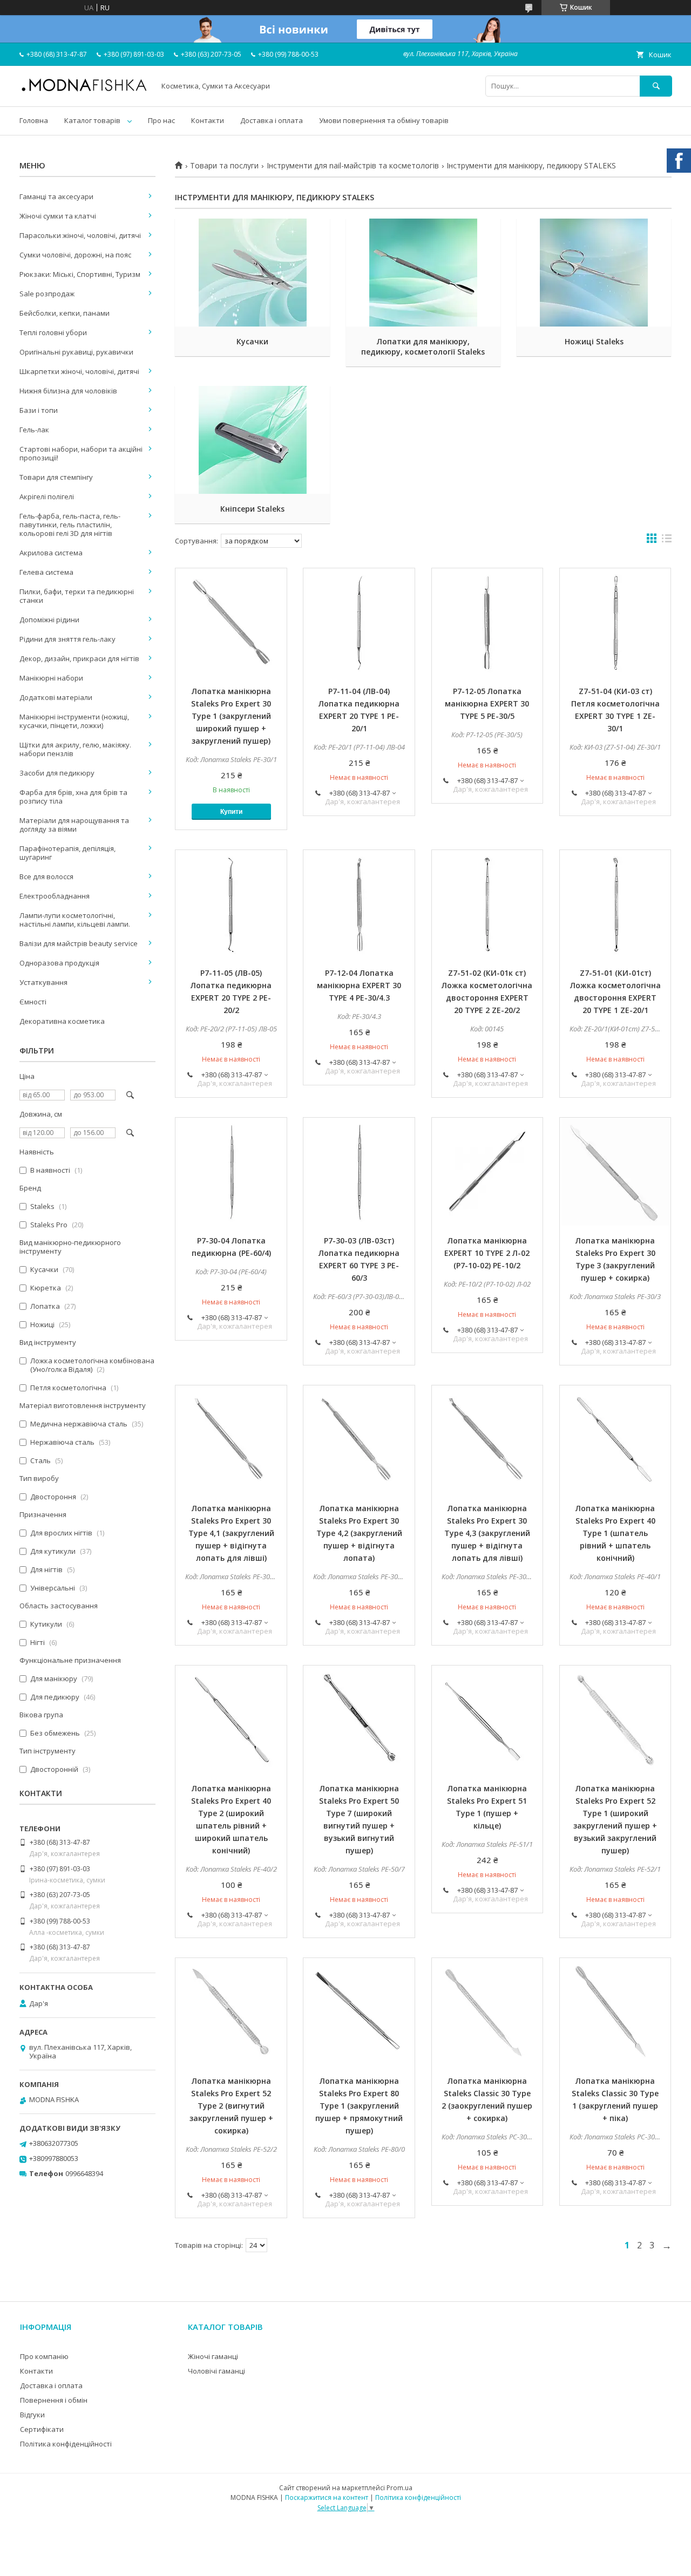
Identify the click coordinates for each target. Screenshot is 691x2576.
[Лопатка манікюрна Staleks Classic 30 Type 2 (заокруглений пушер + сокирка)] (487, 2012)
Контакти (208, 120)
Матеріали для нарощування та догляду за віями (74, 825)
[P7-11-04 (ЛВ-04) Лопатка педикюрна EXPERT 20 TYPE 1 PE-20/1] (359, 622)
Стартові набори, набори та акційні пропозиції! (81, 453)
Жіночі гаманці (213, 2356)
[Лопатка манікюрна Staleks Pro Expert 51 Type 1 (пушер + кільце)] (487, 1719)
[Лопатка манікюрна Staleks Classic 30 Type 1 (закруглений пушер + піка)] (615, 2012)
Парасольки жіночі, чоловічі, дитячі (80, 235)
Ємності (33, 1002)
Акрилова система (51, 553)
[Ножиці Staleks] (594, 273)
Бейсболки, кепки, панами (65, 313)
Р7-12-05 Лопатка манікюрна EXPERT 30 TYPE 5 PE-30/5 (487, 704)
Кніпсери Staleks (252, 509)
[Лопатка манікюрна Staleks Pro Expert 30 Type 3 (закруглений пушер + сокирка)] (615, 1172)
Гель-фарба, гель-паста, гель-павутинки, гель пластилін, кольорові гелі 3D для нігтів (70, 525)
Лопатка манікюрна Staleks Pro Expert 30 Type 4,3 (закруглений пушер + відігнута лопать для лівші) (487, 1533)
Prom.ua (399, 2488)
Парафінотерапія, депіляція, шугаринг (67, 853)
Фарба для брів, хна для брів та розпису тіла (73, 797)
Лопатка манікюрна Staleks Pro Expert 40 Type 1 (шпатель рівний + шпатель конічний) (615, 1533)
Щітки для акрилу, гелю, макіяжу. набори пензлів (75, 749)
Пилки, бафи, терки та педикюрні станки (77, 596)
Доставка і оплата (272, 120)
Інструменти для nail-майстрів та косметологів (353, 166)
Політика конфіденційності (66, 2444)
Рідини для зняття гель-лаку (67, 639)
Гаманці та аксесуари (56, 196)
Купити (231, 812)
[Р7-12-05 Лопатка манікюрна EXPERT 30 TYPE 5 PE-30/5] (487, 622)
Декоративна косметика (62, 1021)
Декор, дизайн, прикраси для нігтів (79, 658)
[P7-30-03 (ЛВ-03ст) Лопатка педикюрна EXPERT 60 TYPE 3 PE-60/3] (359, 1172)
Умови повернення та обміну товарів (384, 120)
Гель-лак (34, 430)
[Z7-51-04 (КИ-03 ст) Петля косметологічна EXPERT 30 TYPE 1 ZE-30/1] (615, 622)
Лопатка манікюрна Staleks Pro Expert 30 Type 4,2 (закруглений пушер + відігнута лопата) (359, 1533)
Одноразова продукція (59, 963)
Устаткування (43, 982)
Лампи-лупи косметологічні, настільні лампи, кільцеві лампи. (75, 920)
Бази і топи (39, 410)
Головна (34, 120)
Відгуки (32, 2415)
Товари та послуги (224, 166)
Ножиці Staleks (594, 341)
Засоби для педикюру (57, 773)
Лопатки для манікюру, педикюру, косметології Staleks (423, 346)
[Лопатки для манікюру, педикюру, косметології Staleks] (424, 273)
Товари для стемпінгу (56, 477)
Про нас (161, 120)
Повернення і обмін (54, 2400)
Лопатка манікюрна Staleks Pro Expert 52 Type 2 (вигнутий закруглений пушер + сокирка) (231, 2106)
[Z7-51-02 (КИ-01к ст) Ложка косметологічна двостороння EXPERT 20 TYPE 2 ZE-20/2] (487, 904)
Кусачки (252, 341)
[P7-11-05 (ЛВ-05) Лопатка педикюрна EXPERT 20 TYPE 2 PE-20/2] (231, 904)
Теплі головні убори (53, 332)
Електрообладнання (55, 896)
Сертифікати (42, 2429)
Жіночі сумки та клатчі (58, 216)
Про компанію (44, 2356)
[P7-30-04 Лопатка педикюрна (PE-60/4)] (231, 1172)
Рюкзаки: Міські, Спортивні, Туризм (80, 274)
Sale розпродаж (47, 294)
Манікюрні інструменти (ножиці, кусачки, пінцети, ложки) (74, 721)
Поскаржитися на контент (327, 2497)
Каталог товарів (92, 120)
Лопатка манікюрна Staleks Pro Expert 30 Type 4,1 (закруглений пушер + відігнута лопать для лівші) (231, 1533)
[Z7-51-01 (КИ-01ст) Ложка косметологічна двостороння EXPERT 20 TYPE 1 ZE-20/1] (615, 904)
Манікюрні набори (51, 678)
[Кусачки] (252, 273)
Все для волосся (46, 876)
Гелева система (46, 572)
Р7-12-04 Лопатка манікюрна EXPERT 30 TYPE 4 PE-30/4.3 (359, 985)
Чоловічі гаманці (216, 2371)
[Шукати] (656, 86)
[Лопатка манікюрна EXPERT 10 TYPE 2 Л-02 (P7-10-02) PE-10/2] (487, 1172)
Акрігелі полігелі (47, 497)
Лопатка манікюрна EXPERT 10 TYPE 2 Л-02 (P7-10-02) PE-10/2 (487, 1253)
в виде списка (667, 541)
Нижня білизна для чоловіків (68, 391)
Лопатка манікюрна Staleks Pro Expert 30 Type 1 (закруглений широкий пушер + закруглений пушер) (231, 716)
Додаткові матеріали (56, 697)
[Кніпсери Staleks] (252, 440)
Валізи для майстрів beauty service (79, 943)
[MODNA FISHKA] (84, 91)
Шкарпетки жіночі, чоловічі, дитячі (79, 371)
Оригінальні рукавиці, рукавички (76, 352)
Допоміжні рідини (49, 620)
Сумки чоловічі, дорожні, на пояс (75, 255)
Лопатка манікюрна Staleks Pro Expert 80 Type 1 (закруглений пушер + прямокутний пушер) (359, 2106)
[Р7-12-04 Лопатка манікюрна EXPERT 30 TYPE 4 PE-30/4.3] (359, 904)
